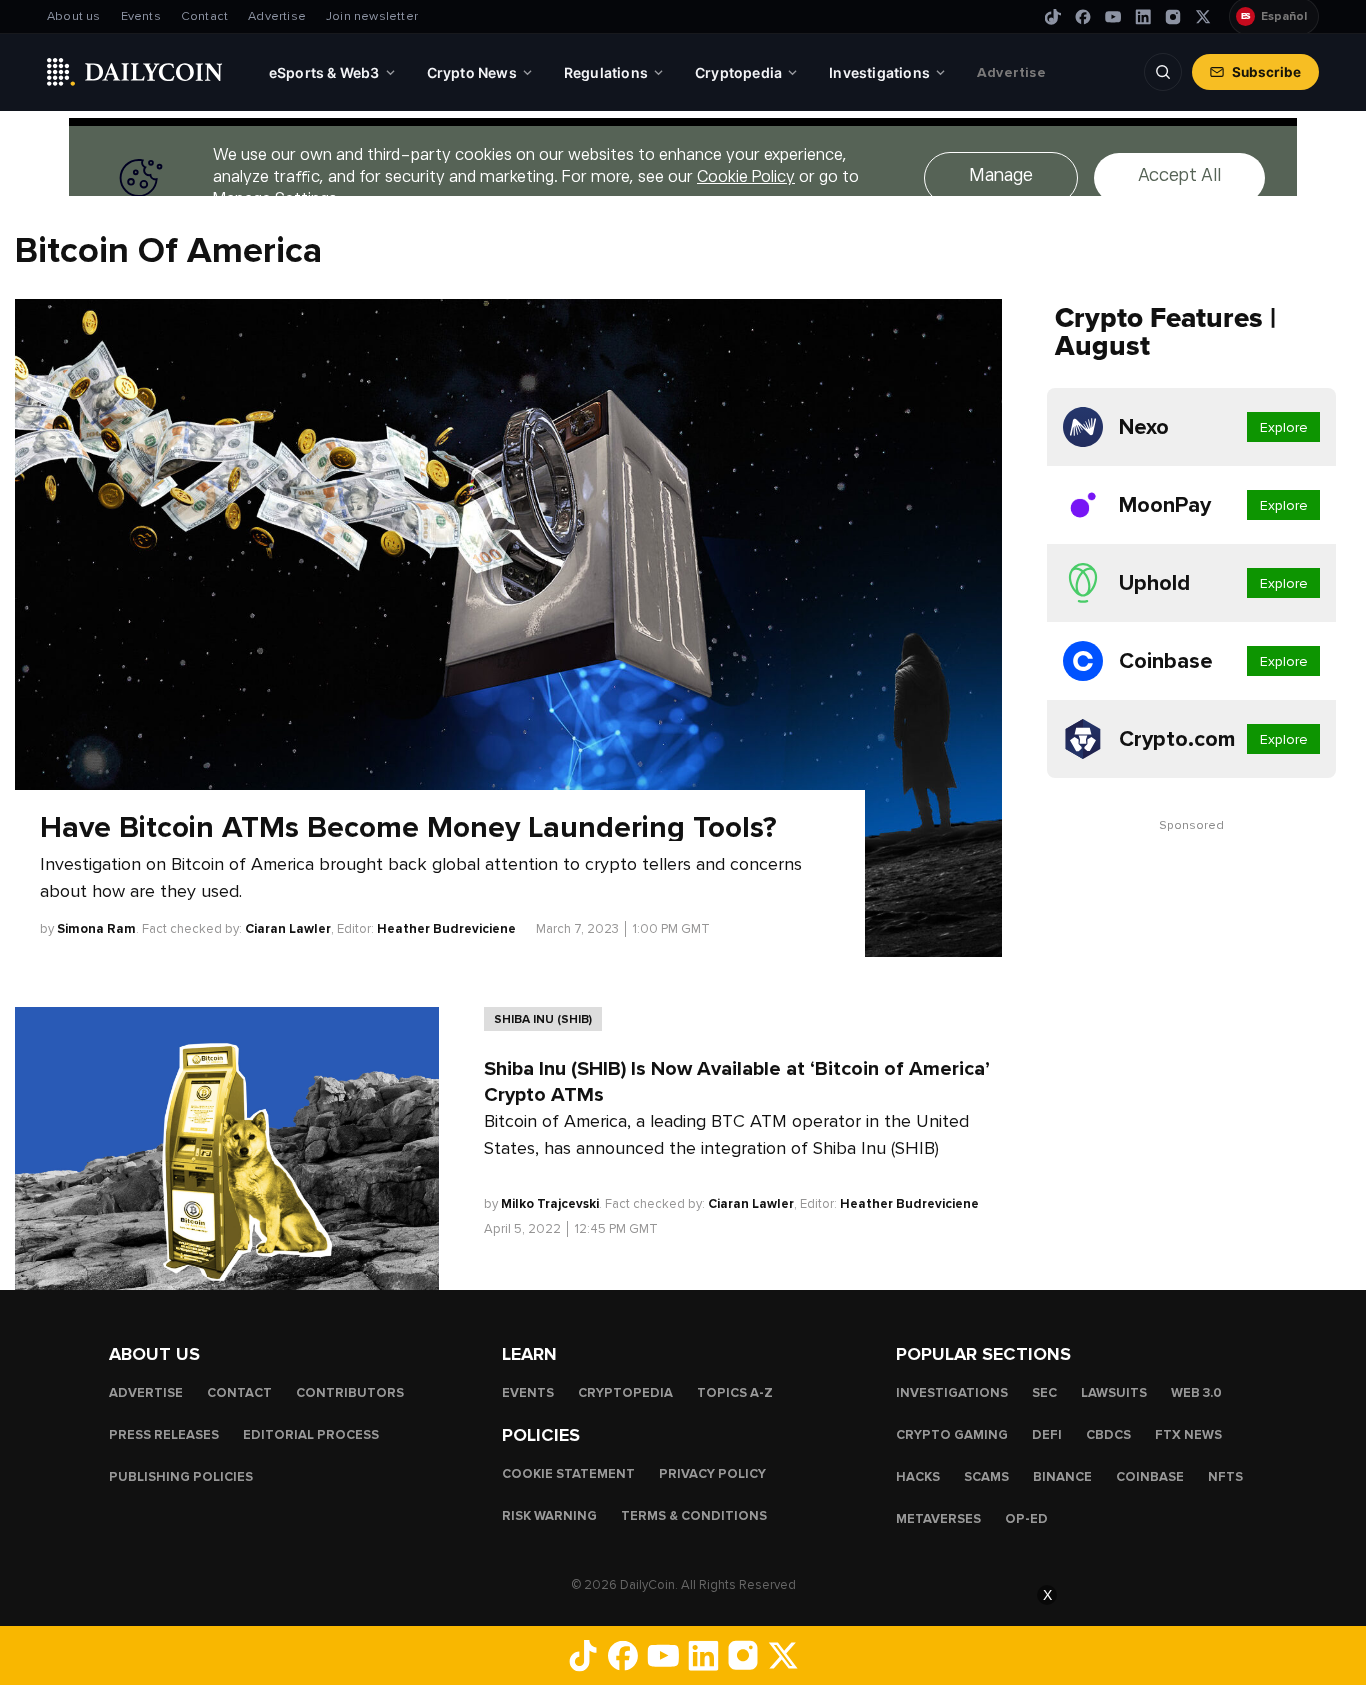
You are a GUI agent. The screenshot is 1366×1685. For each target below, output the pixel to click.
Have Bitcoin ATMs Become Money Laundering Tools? (408, 828)
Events (141, 16)
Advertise (277, 16)
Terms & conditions (694, 1516)
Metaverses (938, 1519)
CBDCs (1108, 1435)
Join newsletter (372, 16)
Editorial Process (311, 1435)
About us (74, 16)
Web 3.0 (1196, 1393)
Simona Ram (96, 929)
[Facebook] (1083, 17)
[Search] (1163, 72)
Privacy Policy (712, 1474)
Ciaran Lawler (288, 929)
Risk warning (549, 1516)
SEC (1044, 1393)
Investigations (952, 1393)
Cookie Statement (568, 1474)
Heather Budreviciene (446, 929)
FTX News (1188, 1435)
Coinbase (1150, 1477)
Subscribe (1266, 72)
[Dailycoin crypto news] (135, 72)
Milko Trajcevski (550, 1204)
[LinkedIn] (1143, 17)
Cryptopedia (625, 1393)
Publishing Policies (181, 1477)
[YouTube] (1113, 17)
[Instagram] (1173, 17)
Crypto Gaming (952, 1435)
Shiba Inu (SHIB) (543, 1019)
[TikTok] (1053, 17)
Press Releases (164, 1435)
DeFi (1047, 1435)
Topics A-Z (735, 1393)
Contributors (350, 1393)
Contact (204, 16)
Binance (1062, 1477)
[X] (1203, 17)
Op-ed (1026, 1519)
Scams (986, 1477)
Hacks (918, 1477)
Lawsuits (1114, 1393)
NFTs (1225, 1477)
